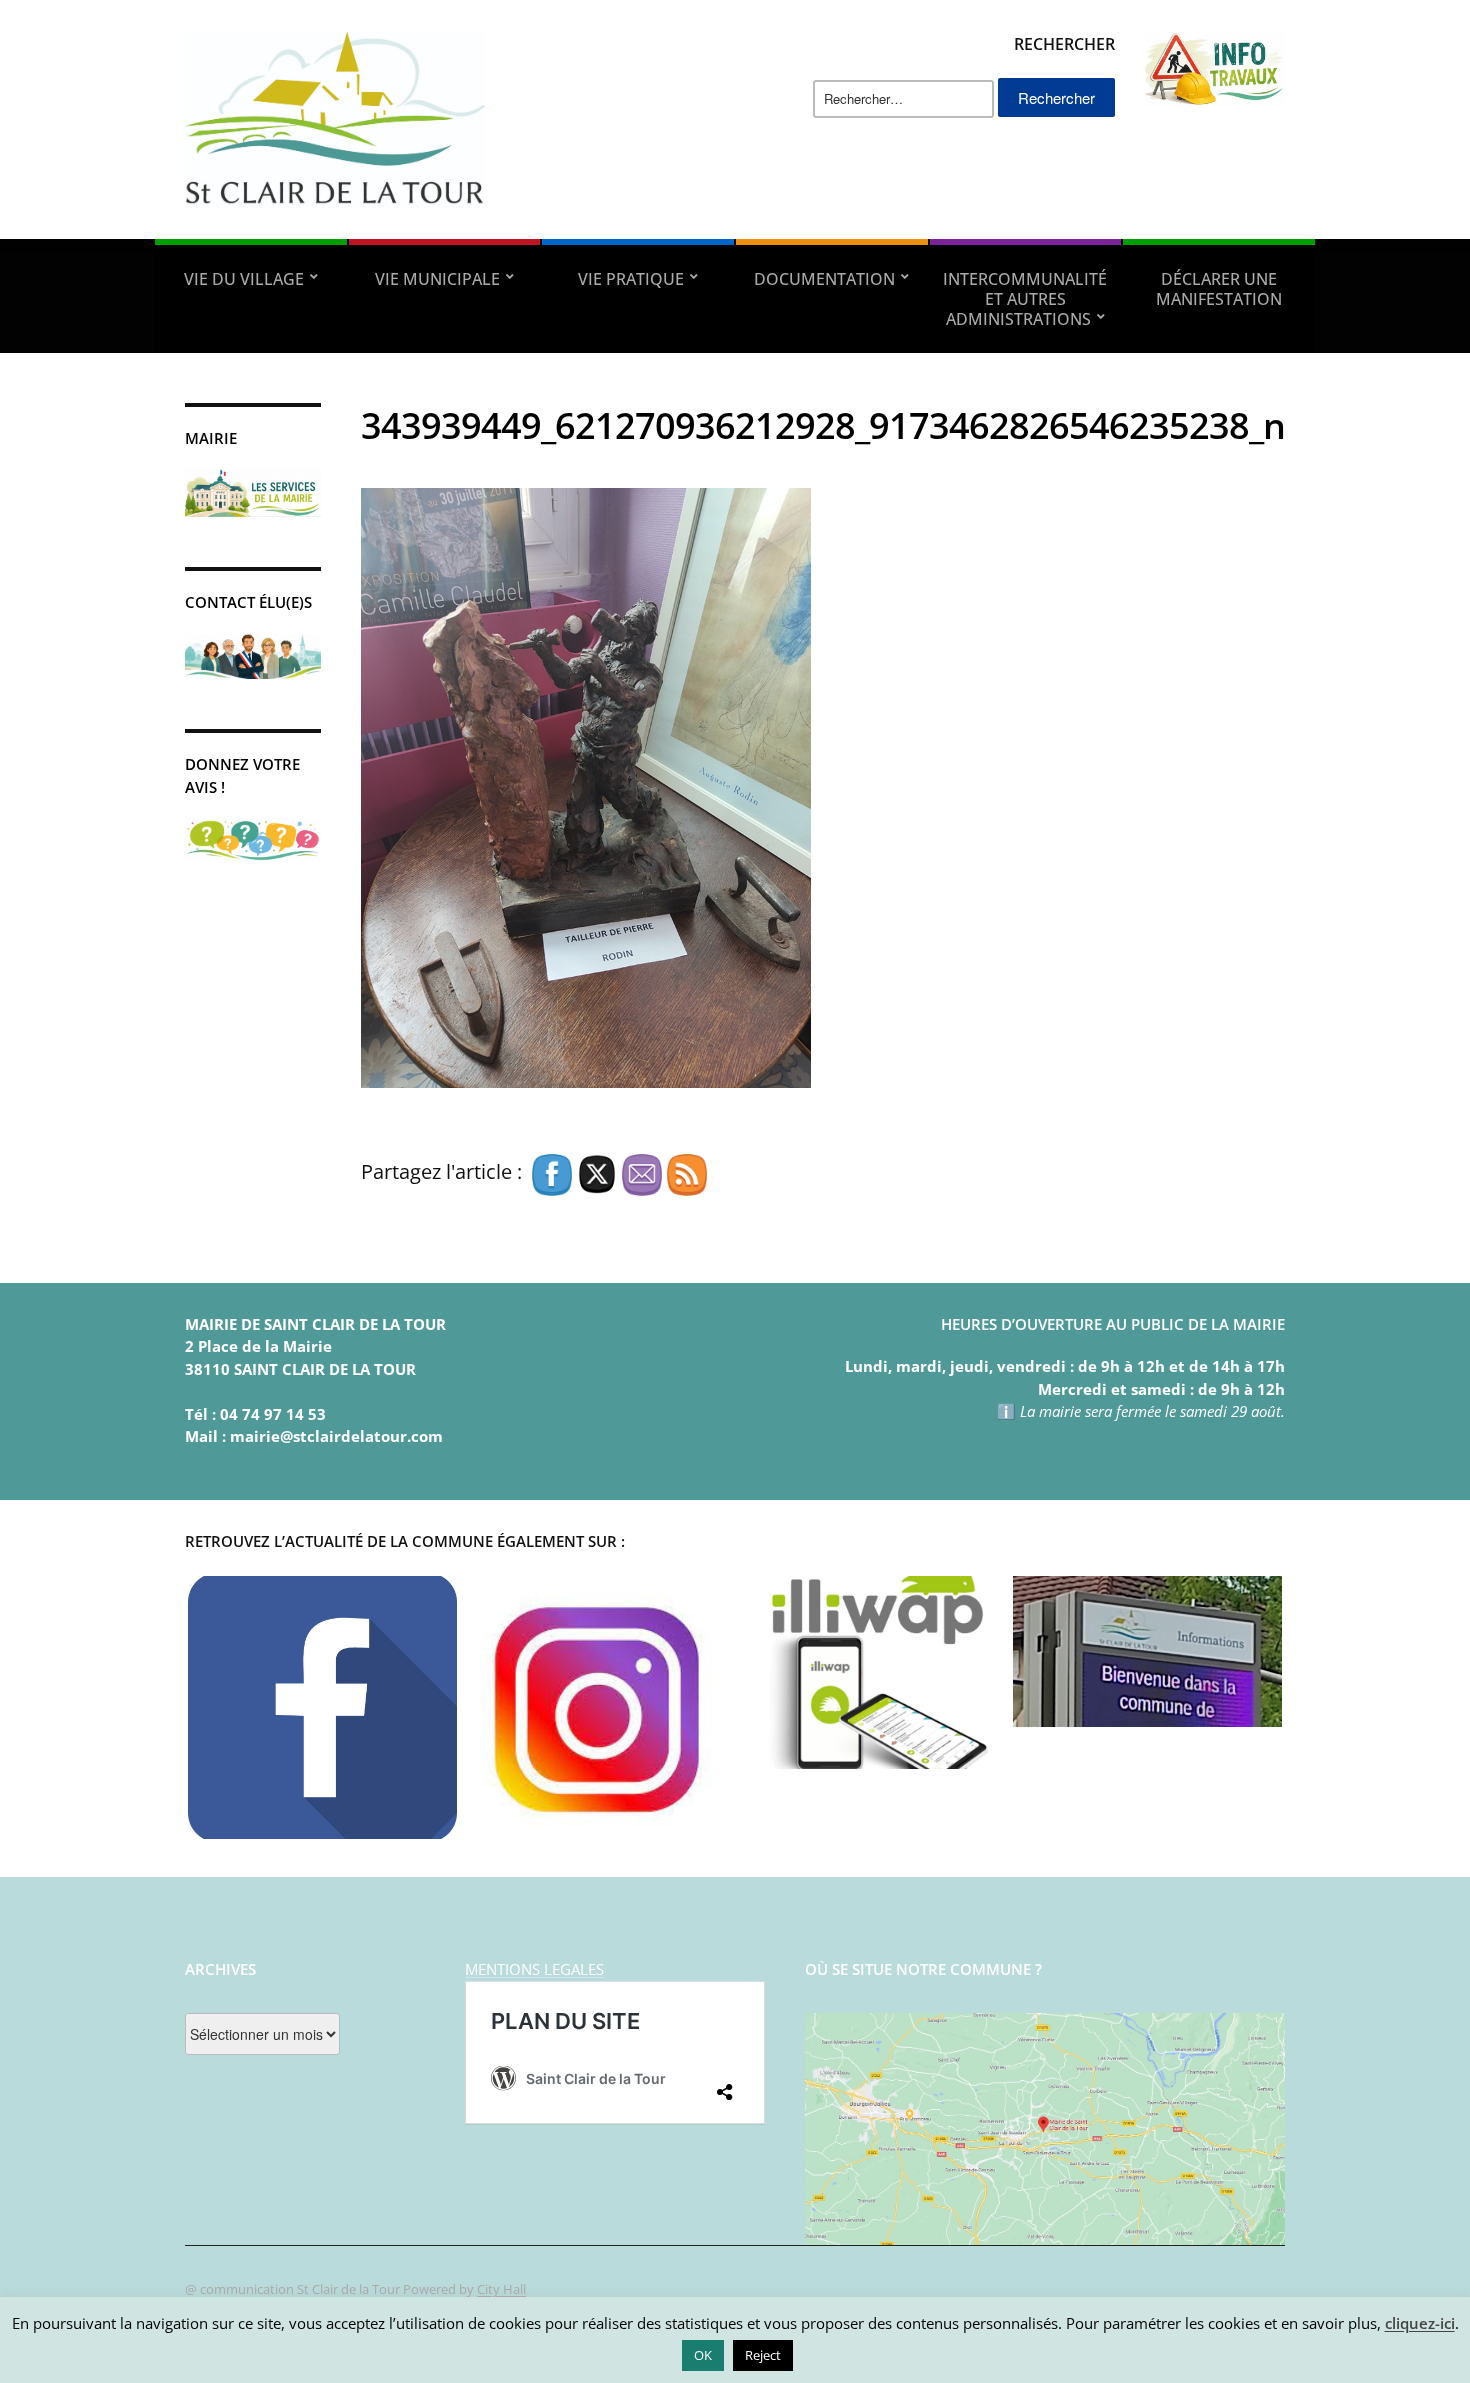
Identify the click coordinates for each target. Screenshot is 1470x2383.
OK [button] (703, 2355)
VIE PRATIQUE (631, 279)
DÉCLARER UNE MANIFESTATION (1219, 289)
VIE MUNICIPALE (437, 279)
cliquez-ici (1420, 2323)
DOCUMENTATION (824, 279)
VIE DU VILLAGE (244, 279)
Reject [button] (763, 2355)
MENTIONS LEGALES (534, 1969)
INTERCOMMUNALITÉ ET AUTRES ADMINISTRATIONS (1025, 299)
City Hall (501, 2289)
